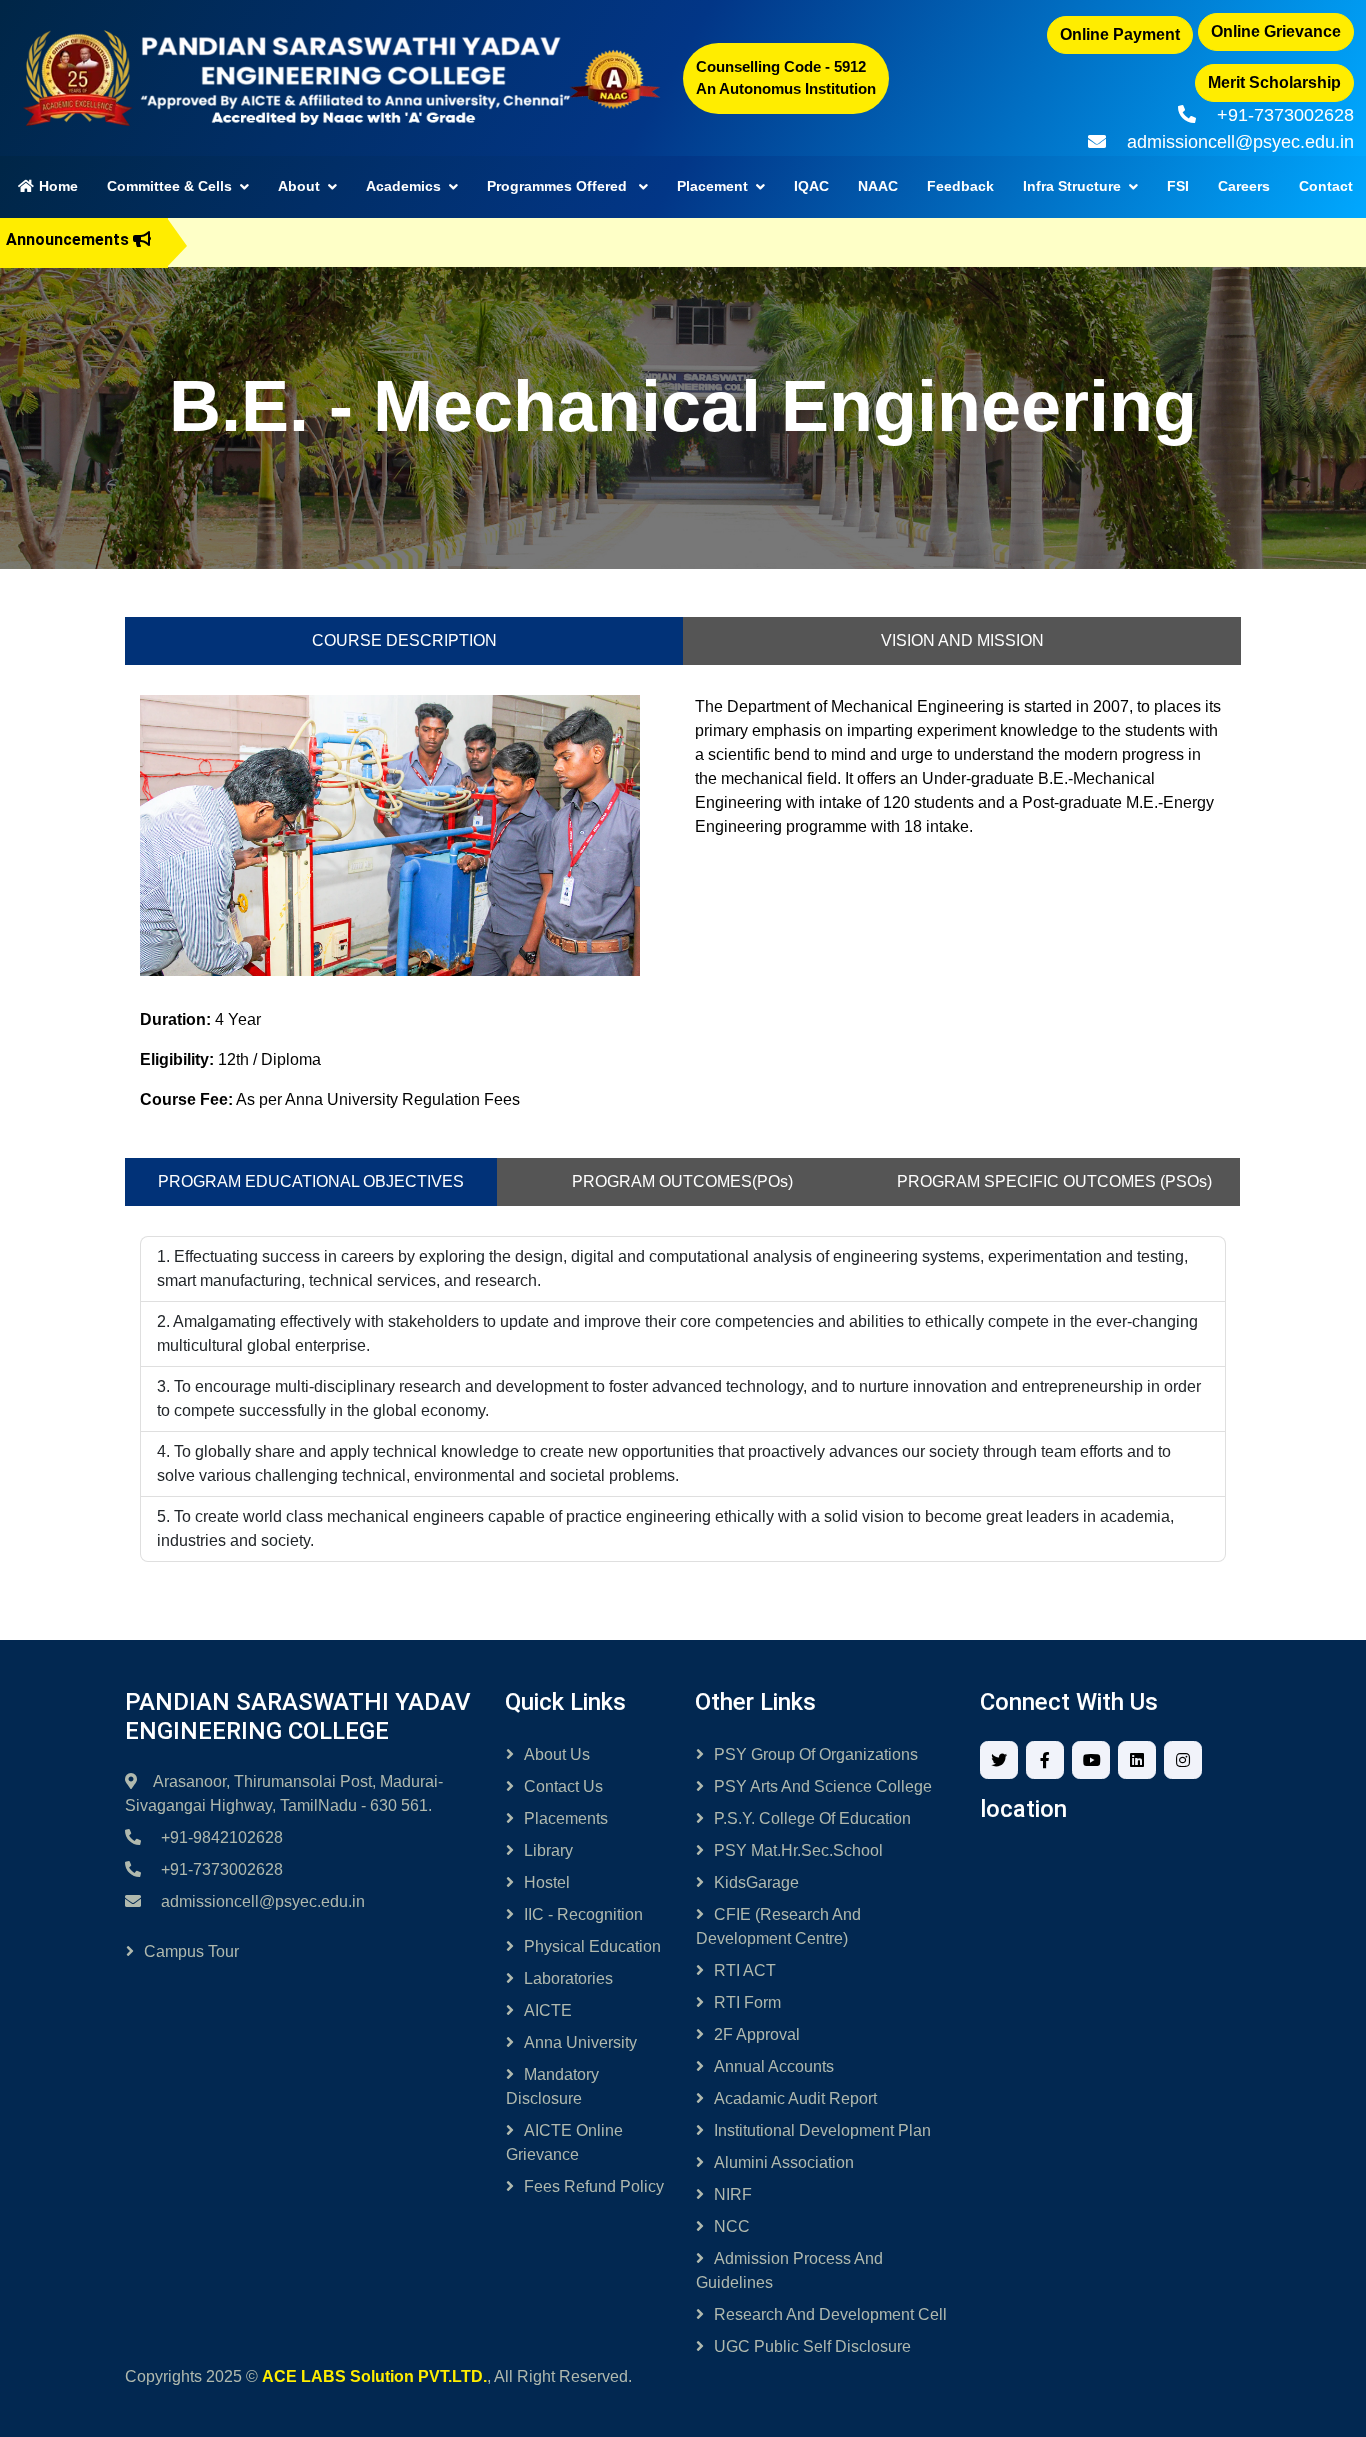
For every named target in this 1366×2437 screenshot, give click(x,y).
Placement (712, 186)
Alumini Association (784, 2162)
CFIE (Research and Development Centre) (778, 1926)
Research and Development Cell (830, 2314)
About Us (557, 1754)
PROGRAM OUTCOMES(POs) (682, 1181)
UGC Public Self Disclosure (812, 2346)
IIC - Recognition (583, 1914)
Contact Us (563, 1786)
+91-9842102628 (222, 1837)
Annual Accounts (774, 2066)
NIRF (733, 2194)
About (299, 186)
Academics (403, 186)
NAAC (878, 186)
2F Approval (757, 2034)
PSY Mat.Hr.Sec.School (798, 1850)
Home (64, 185)
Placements (566, 1818)
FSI (1178, 186)
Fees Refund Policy (594, 2186)
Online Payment (1120, 34)
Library (548, 1850)
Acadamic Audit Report (795, 2098)
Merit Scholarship (1274, 82)
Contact (1326, 186)
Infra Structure (1072, 186)
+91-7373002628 (1285, 115)
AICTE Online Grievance (564, 2142)
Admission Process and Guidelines (789, 2270)
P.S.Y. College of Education (812, 1818)
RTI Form (747, 2002)
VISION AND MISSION (962, 640)
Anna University (580, 2042)
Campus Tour (191, 1951)
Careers (1244, 186)
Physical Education (592, 1946)
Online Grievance (1276, 31)
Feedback (960, 186)
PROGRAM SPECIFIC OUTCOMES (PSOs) (1054, 1181)
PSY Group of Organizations (816, 1754)
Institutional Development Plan (822, 2130)
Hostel (547, 1882)
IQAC (811, 186)
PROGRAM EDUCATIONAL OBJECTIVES (311, 1181)
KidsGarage (756, 1882)
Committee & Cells (169, 186)
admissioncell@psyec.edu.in (1240, 142)
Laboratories (568, 1978)
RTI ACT (745, 1970)
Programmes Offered (559, 186)
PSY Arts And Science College (823, 1786)
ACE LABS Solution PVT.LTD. (374, 2376)
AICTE (548, 2010)
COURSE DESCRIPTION (404, 640)
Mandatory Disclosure (552, 2086)
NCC (732, 2226)
